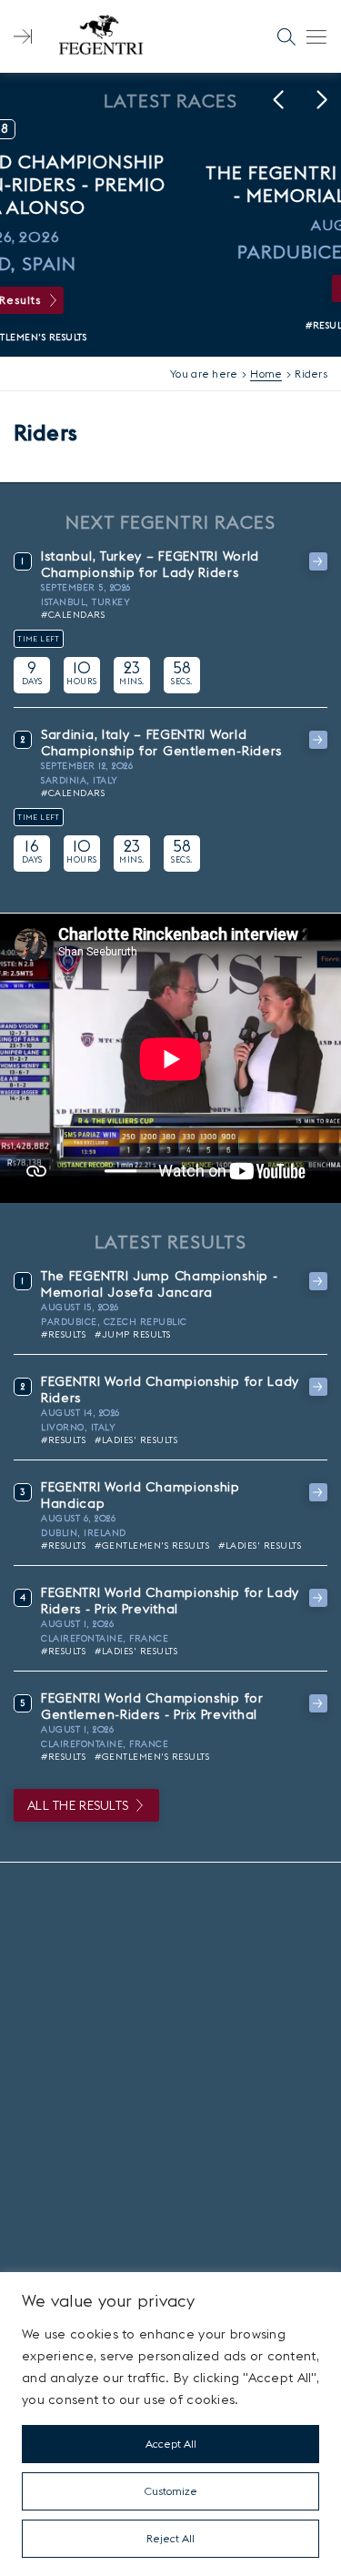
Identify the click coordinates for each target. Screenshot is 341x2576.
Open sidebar (23, 36)
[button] (278, 100)
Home (266, 374)
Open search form (286, 36)
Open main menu (316, 36)
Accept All (171, 2444)
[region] (170, 2424)
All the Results (78, 1805)
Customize (171, 2491)
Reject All (170, 2538)
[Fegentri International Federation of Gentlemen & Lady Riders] (101, 36)
